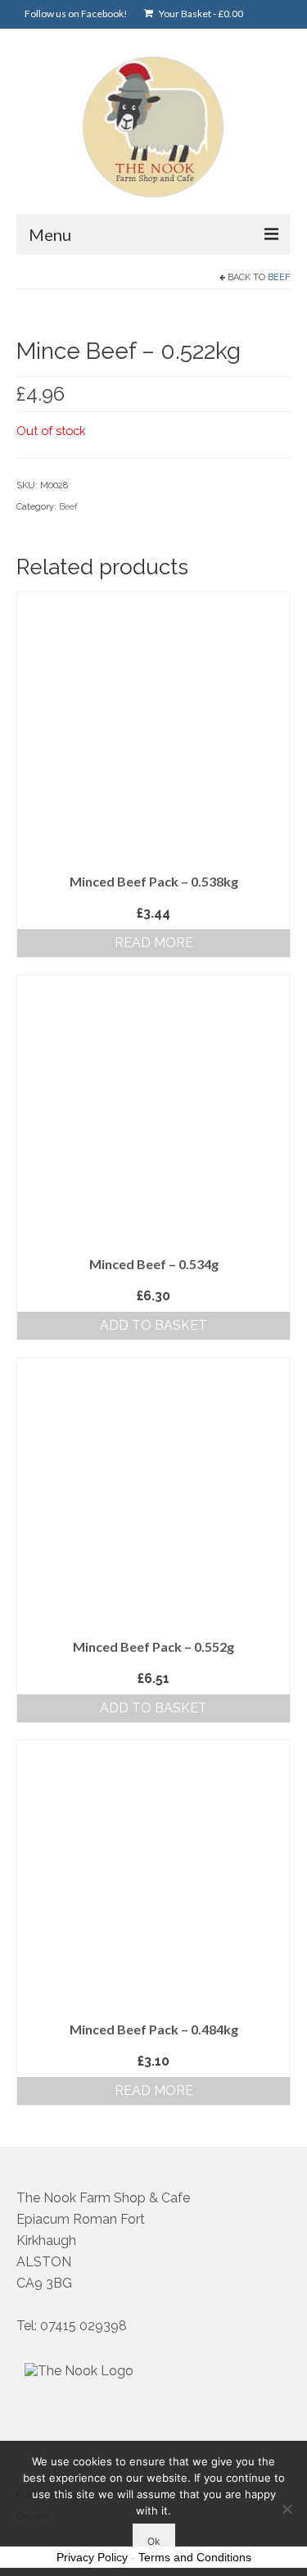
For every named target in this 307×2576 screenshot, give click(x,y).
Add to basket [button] (153, 1325)
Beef (279, 277)
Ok (154, 2541)
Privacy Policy (92, 2557)
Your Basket (200, 14)
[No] (287, 2509)
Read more (154, 943)
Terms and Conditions (195, 2557)
